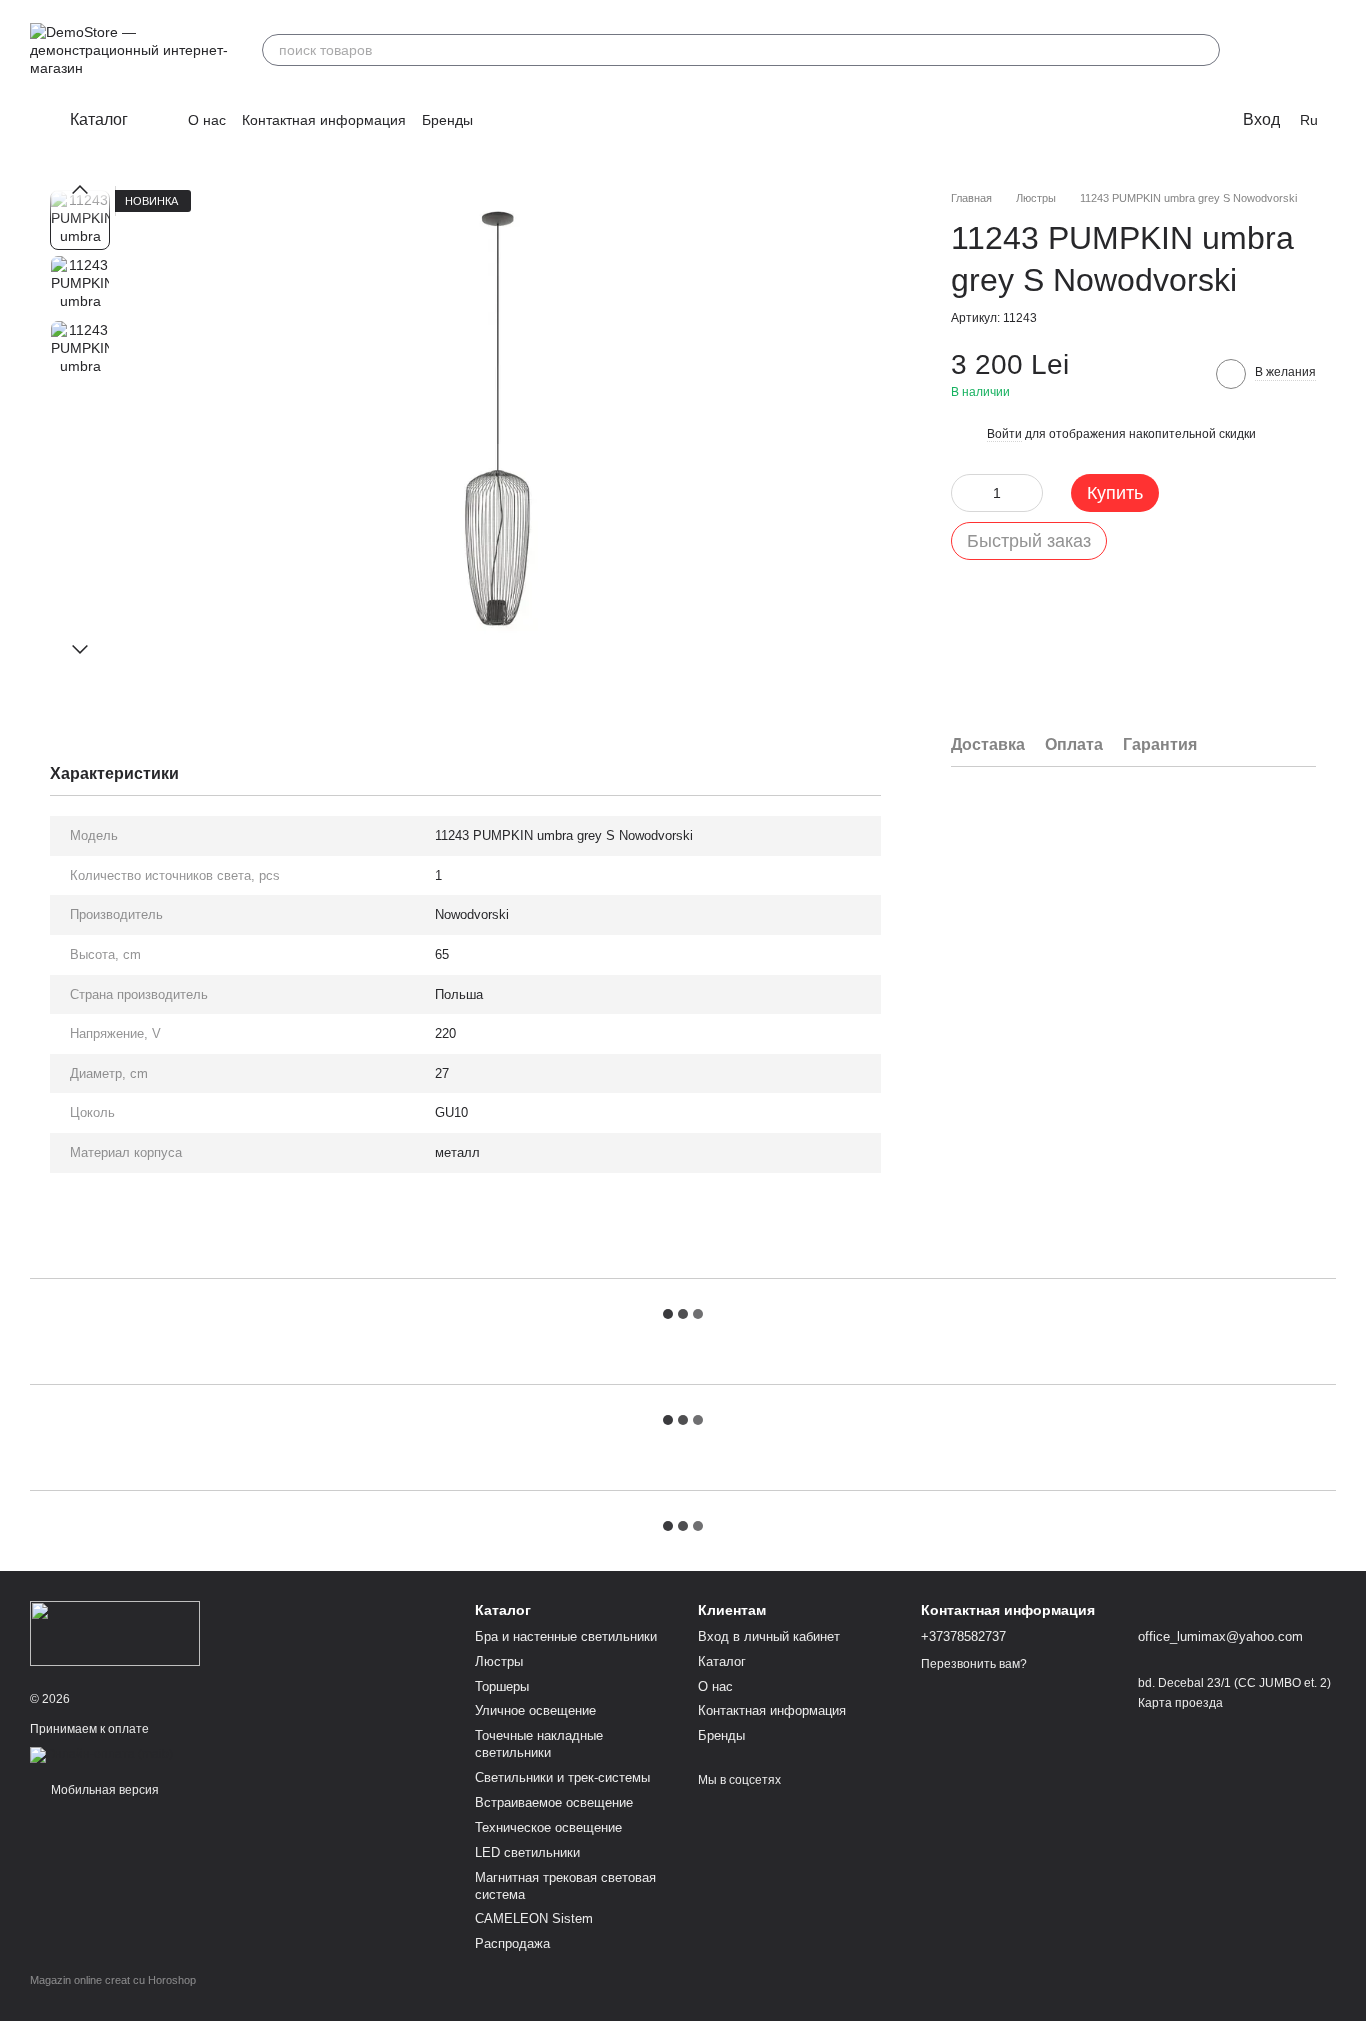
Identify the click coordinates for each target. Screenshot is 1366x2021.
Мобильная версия (103, 1790)
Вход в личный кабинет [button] (769, 1636)
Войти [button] (1004, 434)
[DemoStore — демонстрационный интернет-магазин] (115, 1632)
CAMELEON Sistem (534, 1918)
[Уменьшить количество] (966, 492)
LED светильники (527, 1852)
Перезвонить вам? (974, 1664)
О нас (207, 120)
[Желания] (1268, 50)
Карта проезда (1180, 1703)
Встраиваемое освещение (554, 1802)
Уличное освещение (535, 1710)
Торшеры (502, 1686)
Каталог (722, 1661)
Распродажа (512, 1943)
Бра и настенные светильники (566, 1636)
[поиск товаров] (1204, 50)
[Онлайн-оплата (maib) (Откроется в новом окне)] (101, 1754)
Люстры (499, 1661)
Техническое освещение (548, 1827)
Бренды (447, 120)
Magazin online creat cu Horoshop (113, 1980)
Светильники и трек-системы (562, 1777)
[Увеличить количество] (1028, 492)
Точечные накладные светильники (539, 1744)
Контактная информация (324, 120)
